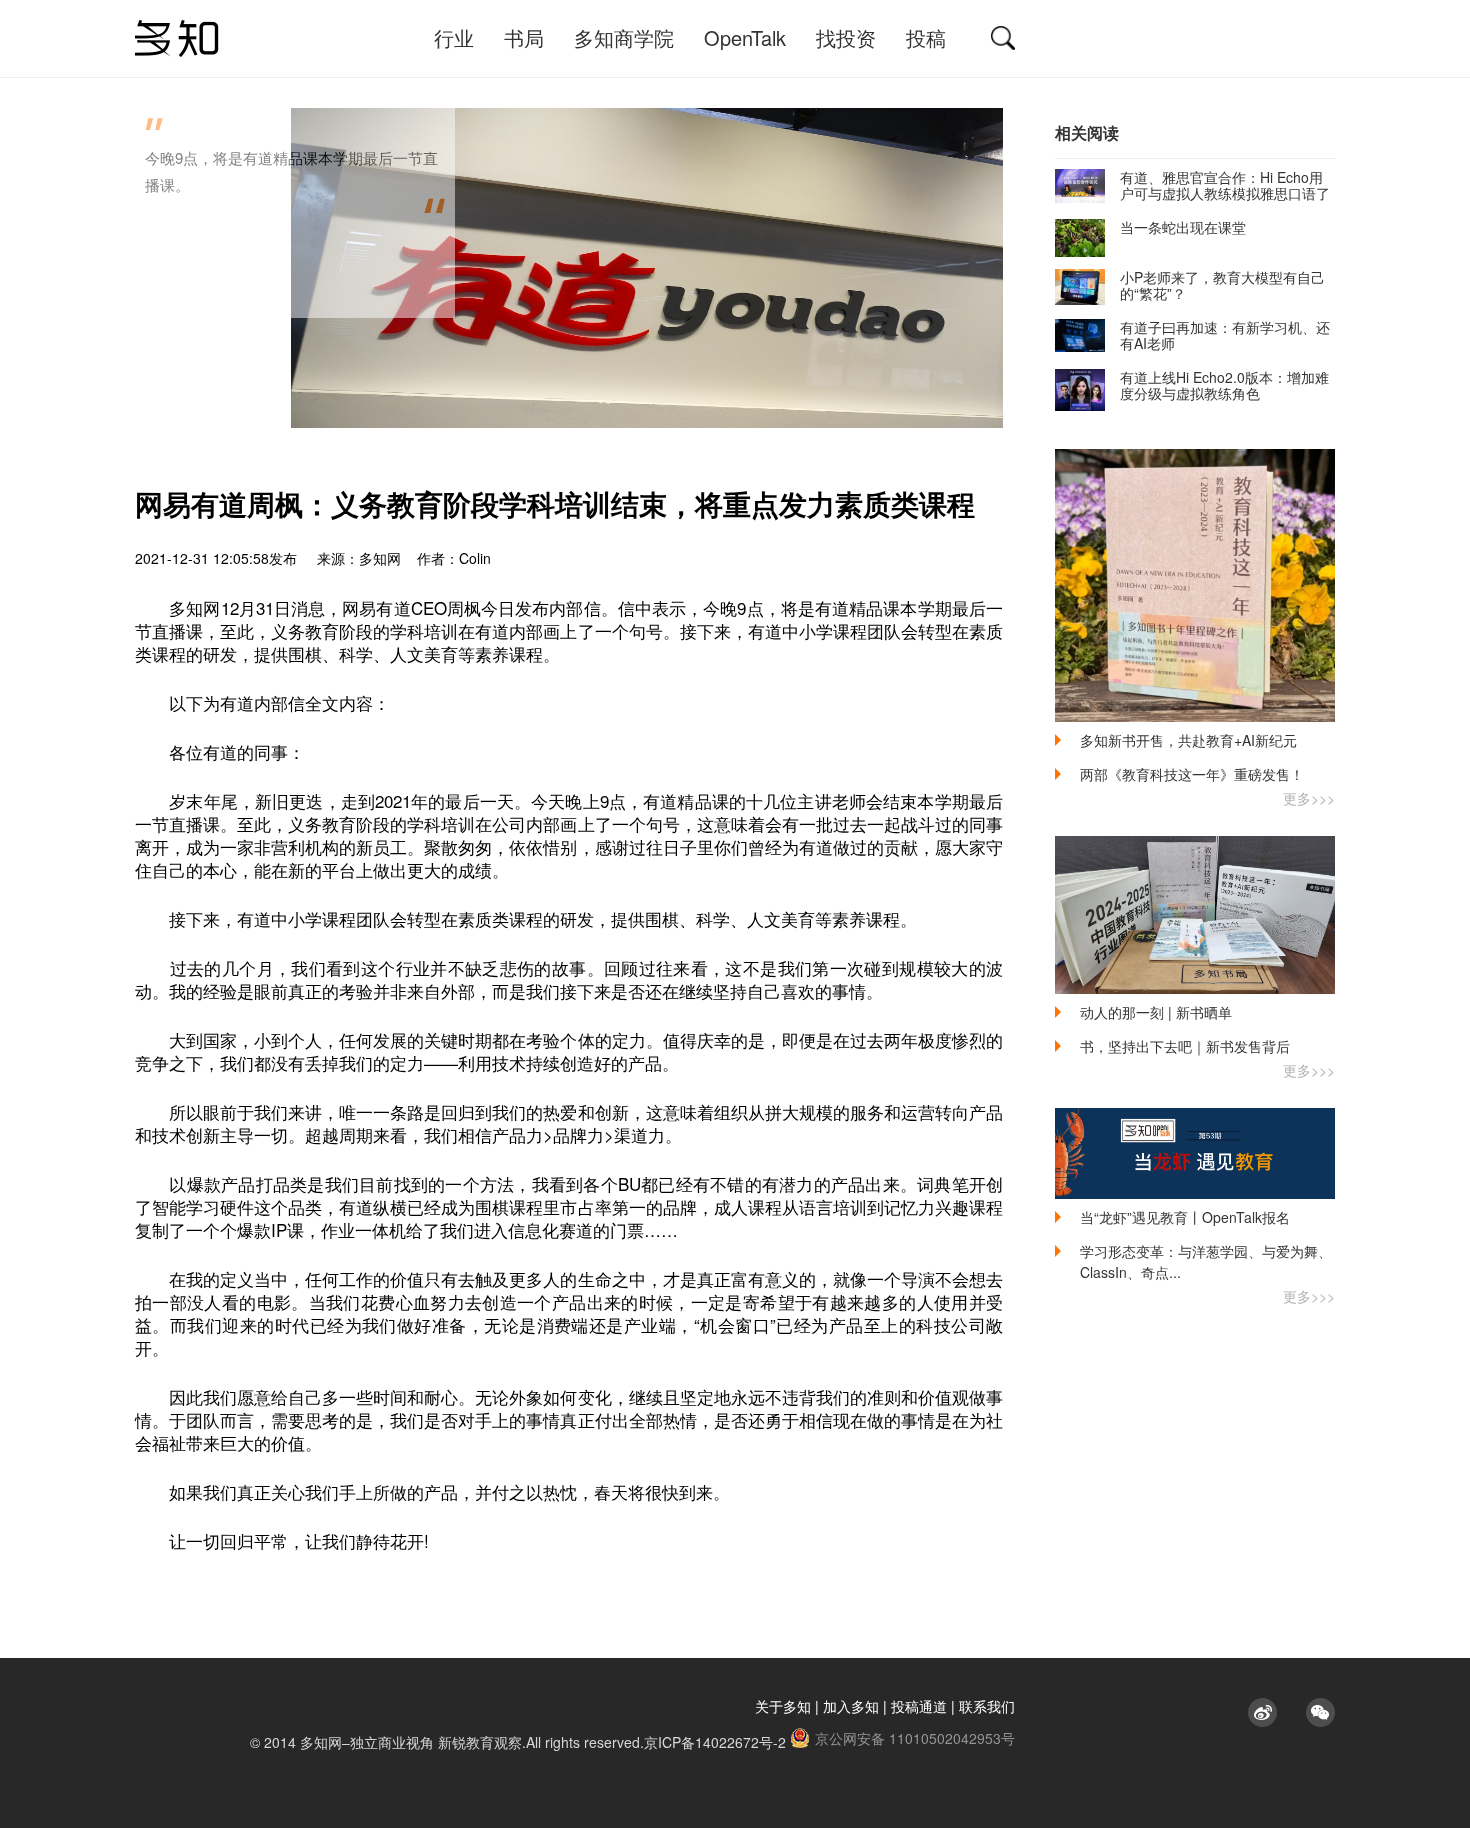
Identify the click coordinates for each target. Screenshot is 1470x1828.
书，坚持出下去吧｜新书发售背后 (1185, 1046)
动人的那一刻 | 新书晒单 (1156, 1012)
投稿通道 (919, 1706)
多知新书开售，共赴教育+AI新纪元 (1188, 740)
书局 (524, 37)
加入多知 (851, 1706)
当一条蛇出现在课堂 (1183, 227)
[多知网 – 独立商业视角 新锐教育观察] (177, 38)
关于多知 (783, 1706)
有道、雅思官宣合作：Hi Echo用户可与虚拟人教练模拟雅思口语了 (1225, 185)
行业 (454, 37)
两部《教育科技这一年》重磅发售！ (1192, 774)
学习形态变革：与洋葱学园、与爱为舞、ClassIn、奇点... (1206, 1261)
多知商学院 (624, 37)
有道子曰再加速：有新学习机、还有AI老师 (1225, 335)
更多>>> (1309, 798)
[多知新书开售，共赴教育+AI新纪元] (1195, 585)
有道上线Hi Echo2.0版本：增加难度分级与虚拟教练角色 (1224, 385)
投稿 (926, 37)
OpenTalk (745, 37)
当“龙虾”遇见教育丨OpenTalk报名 (1185, 1217)
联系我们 (987, 1706)
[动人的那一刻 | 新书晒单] (1195, 915)
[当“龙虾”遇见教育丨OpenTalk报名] (1195, 1153)
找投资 (846, 37)
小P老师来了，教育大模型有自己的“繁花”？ (1222, 285)
